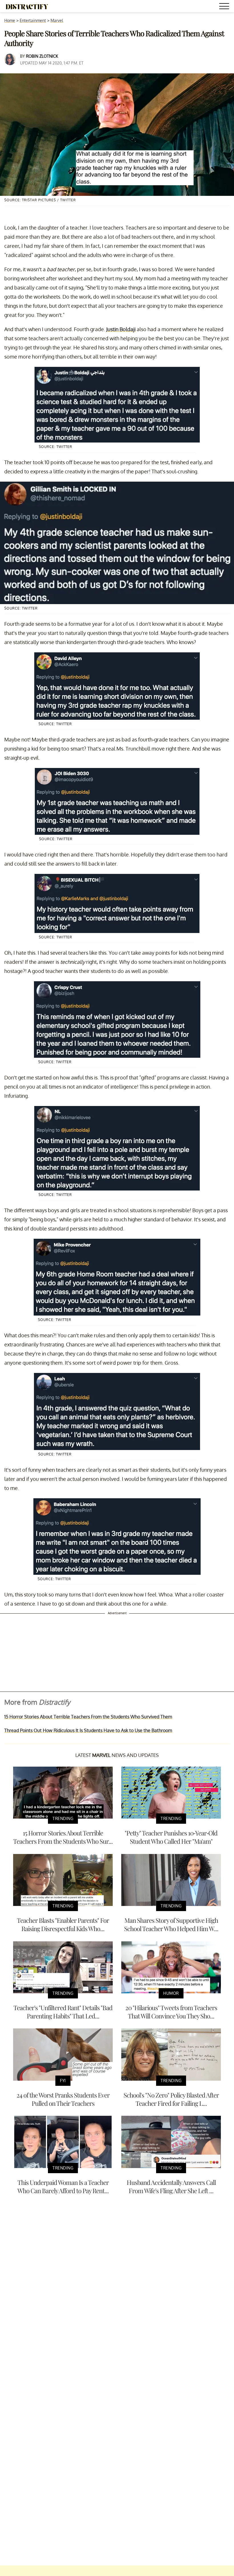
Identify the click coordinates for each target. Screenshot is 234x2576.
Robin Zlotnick (42, 56)
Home (10, 20)
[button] (225, 7)
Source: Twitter (56, 447)
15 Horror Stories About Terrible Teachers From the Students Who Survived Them (88, 1717)
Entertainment (33, 20)
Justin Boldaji (121, 329)
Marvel (57, 20)
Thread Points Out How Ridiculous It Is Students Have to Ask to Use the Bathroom (88, 1730)
